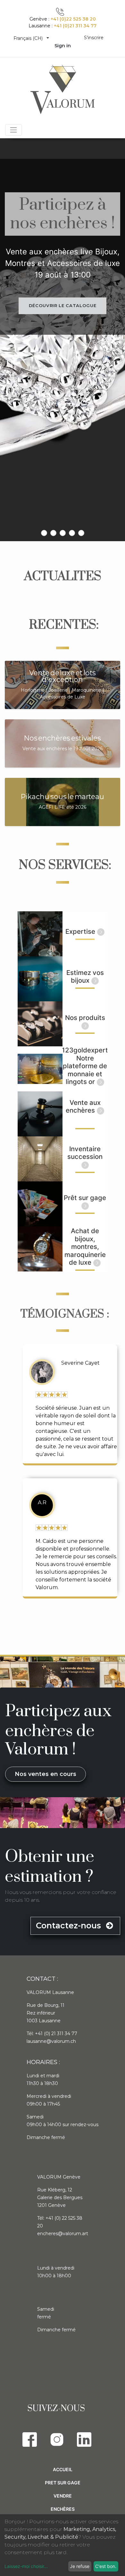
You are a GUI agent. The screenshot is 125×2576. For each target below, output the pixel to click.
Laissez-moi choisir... (26, 2566)
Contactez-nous (70, 1925)
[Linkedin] (84, 2439)
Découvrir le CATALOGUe (63, 305)
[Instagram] (57, 2439)
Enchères (63, 2509)
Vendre (63, 2496)
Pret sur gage (63, 2483)
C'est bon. (106, 2566)
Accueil (63, 2469)
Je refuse (80, 2566)
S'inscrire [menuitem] (94, 38)
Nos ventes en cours (46, 1774)
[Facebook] (30, 2439)
